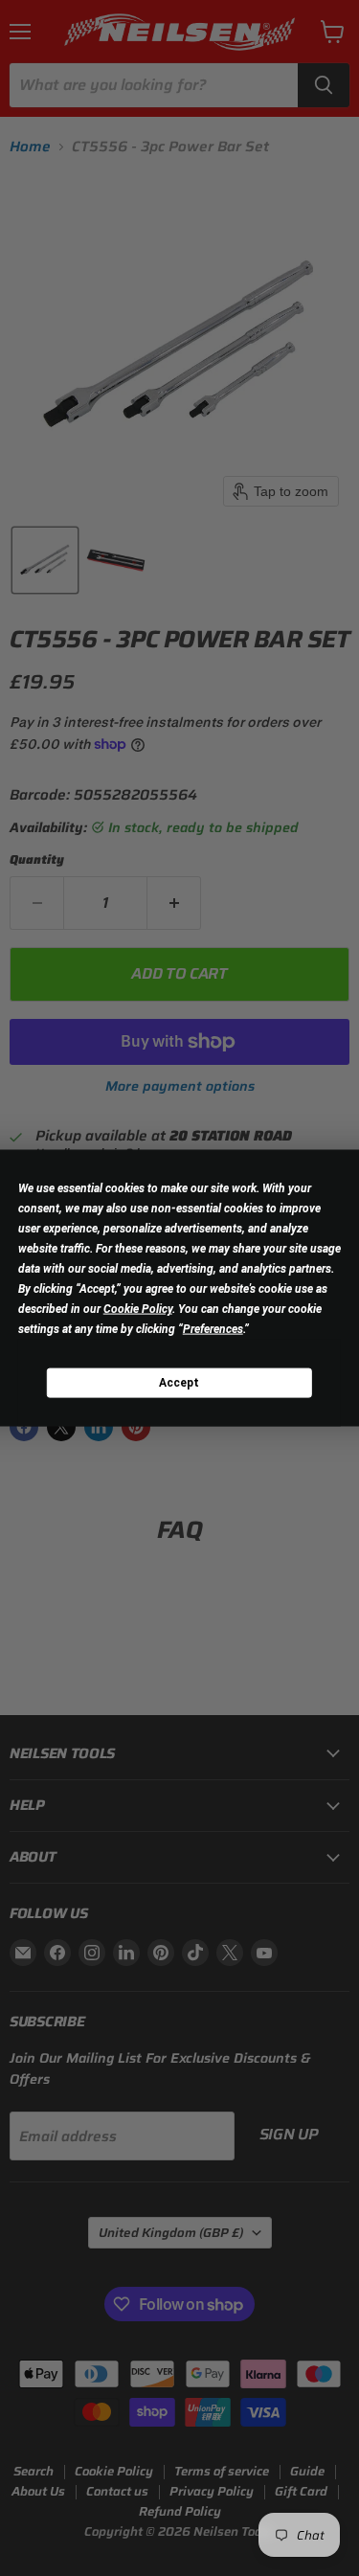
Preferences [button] (213, 1329)
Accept (179, 1382)
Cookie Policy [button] (138, 1309)
